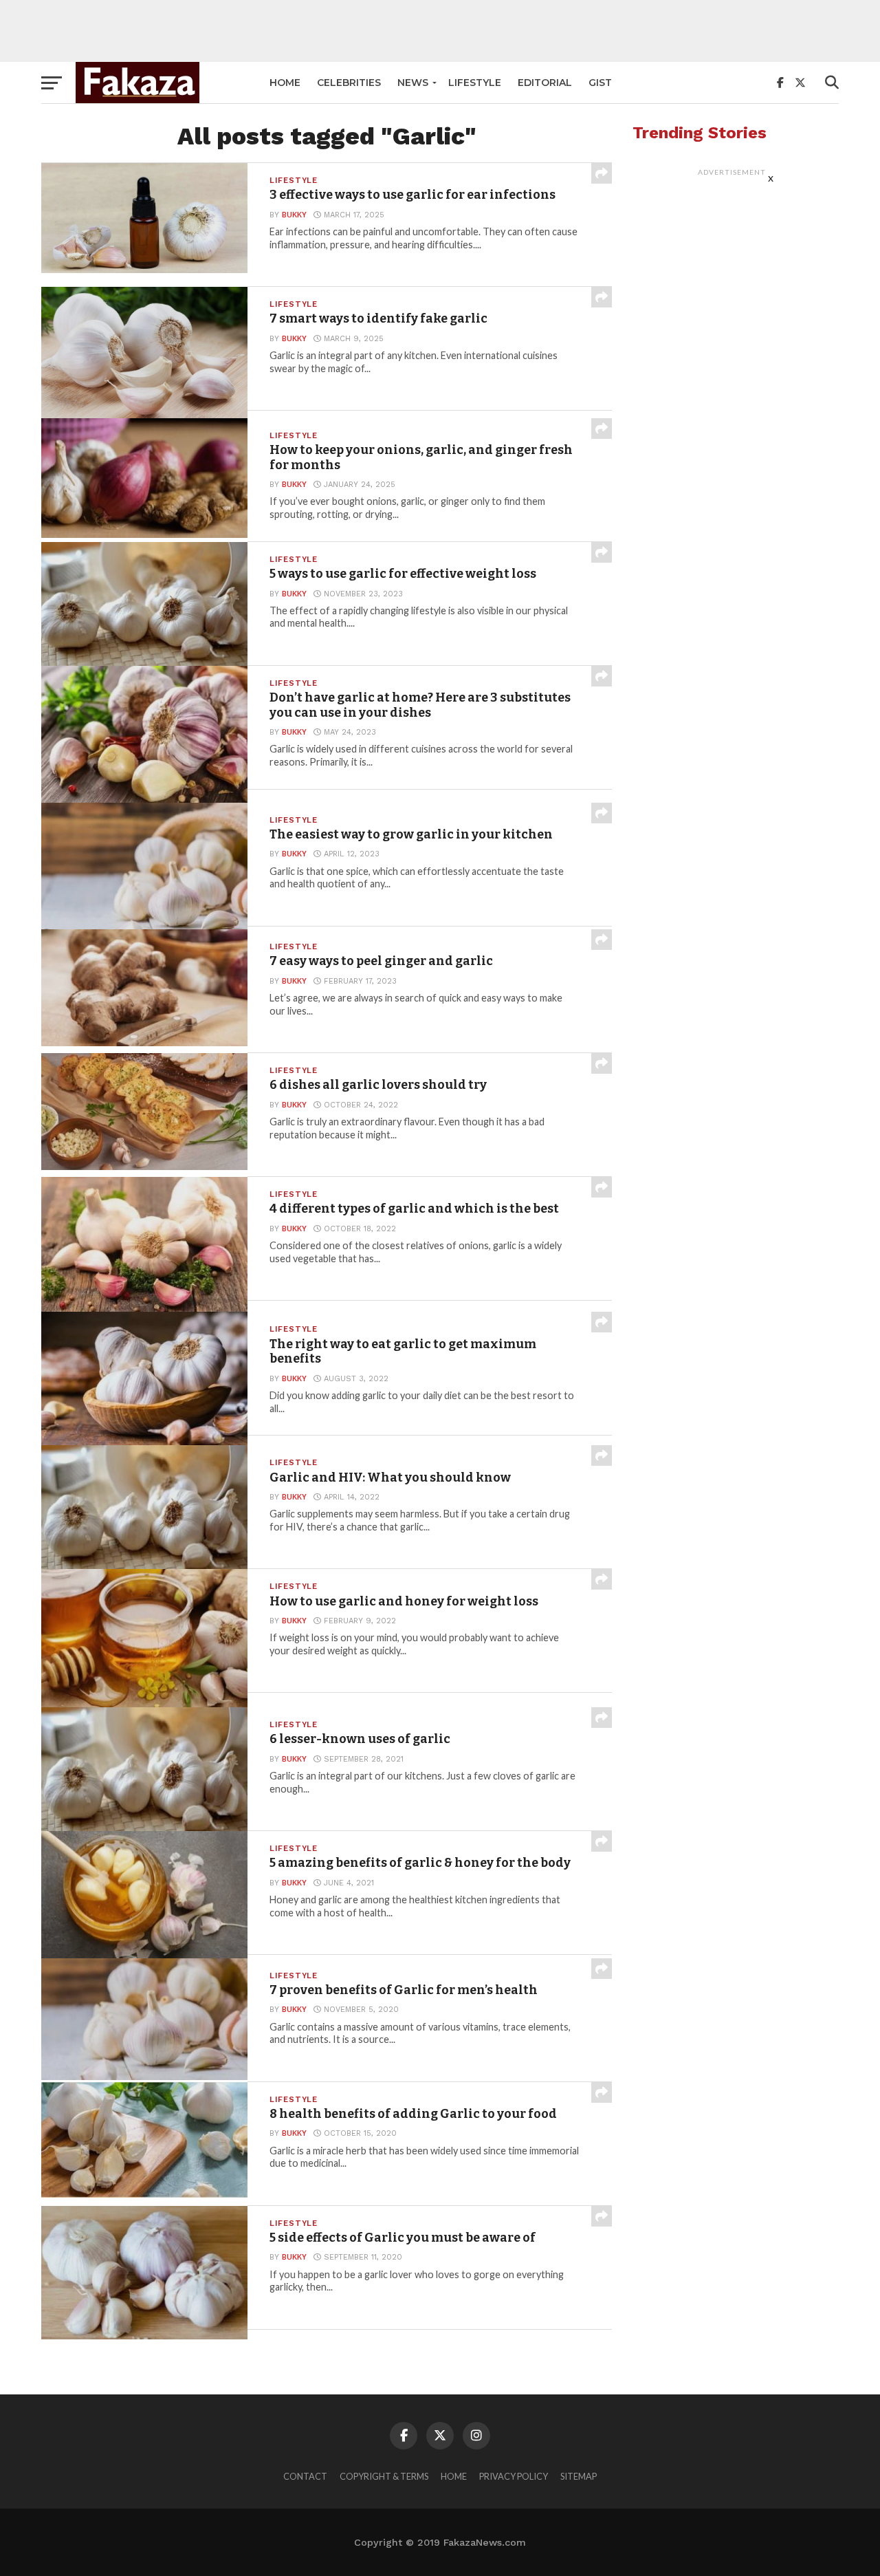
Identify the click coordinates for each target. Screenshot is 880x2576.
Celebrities (349, 83)
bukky (294, 215)
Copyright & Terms (384, 2476)
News (413, 83)
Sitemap (579, 2476)
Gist (600, 83)
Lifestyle (475, 83)
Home (285, 83)
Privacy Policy (514, 2476)
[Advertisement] (440, 31)
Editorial (545, 83)
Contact (305, 2476)
